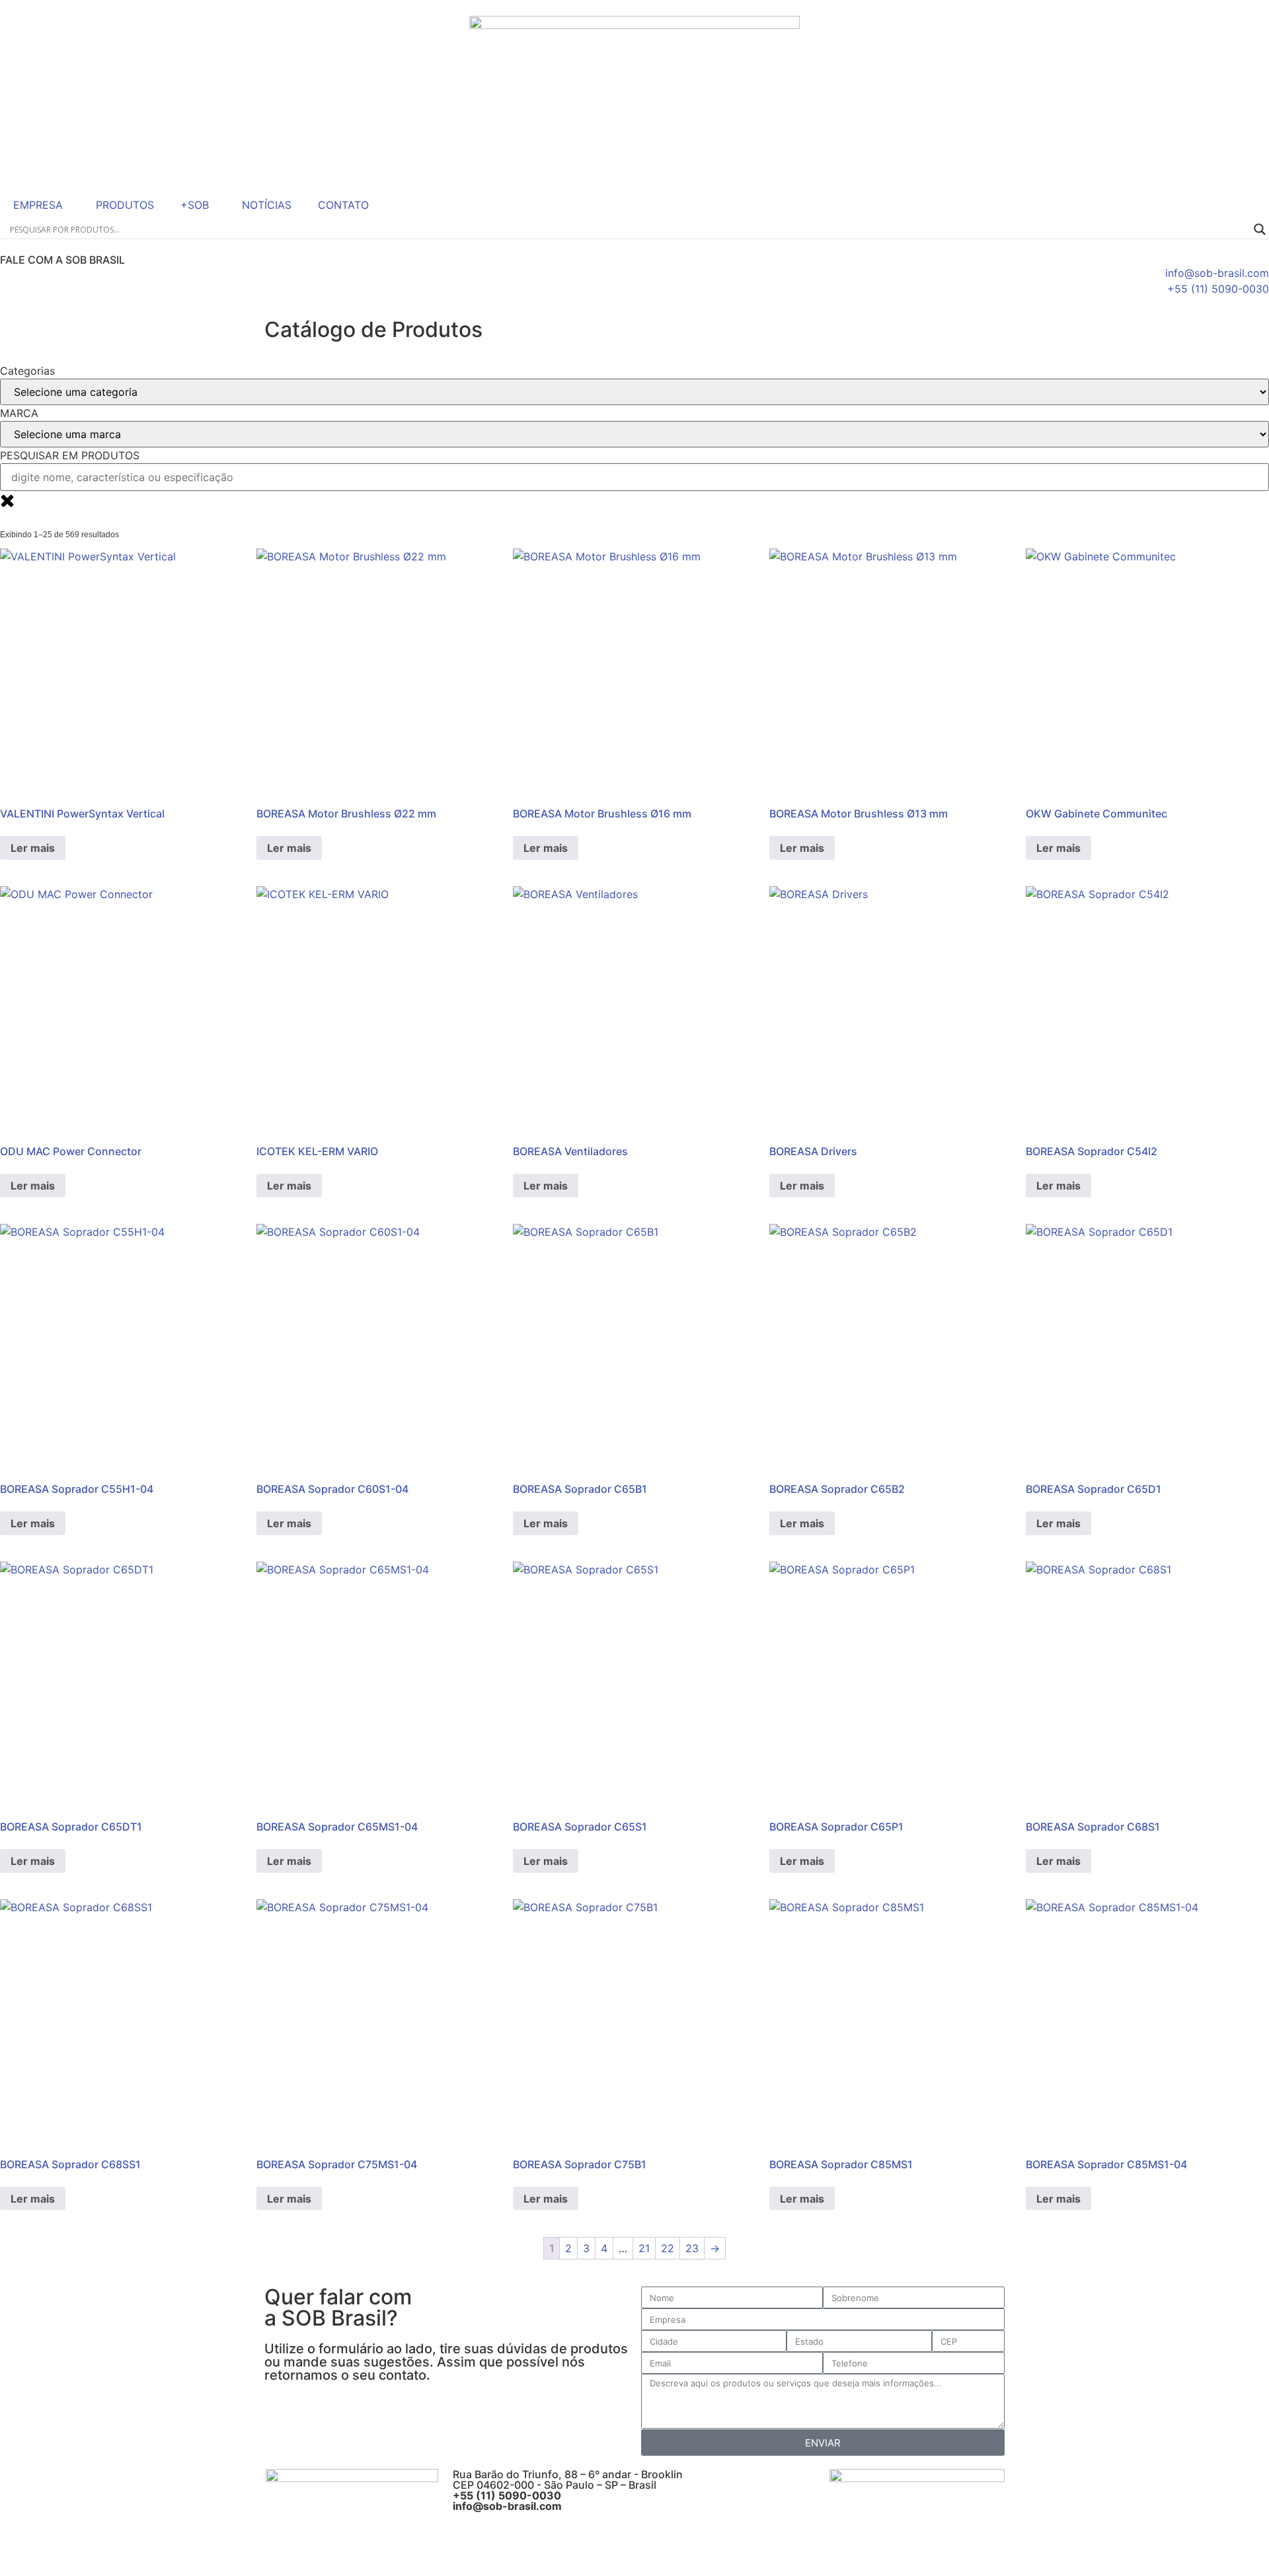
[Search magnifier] (1260, 229)
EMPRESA (38, 205)
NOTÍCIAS (267, 205)
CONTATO (343, 205)
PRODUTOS (125, 205)
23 (692, 2248)
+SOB (195, 205)
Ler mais (33, 848)
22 (668, 2248)
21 (644, 2248)
